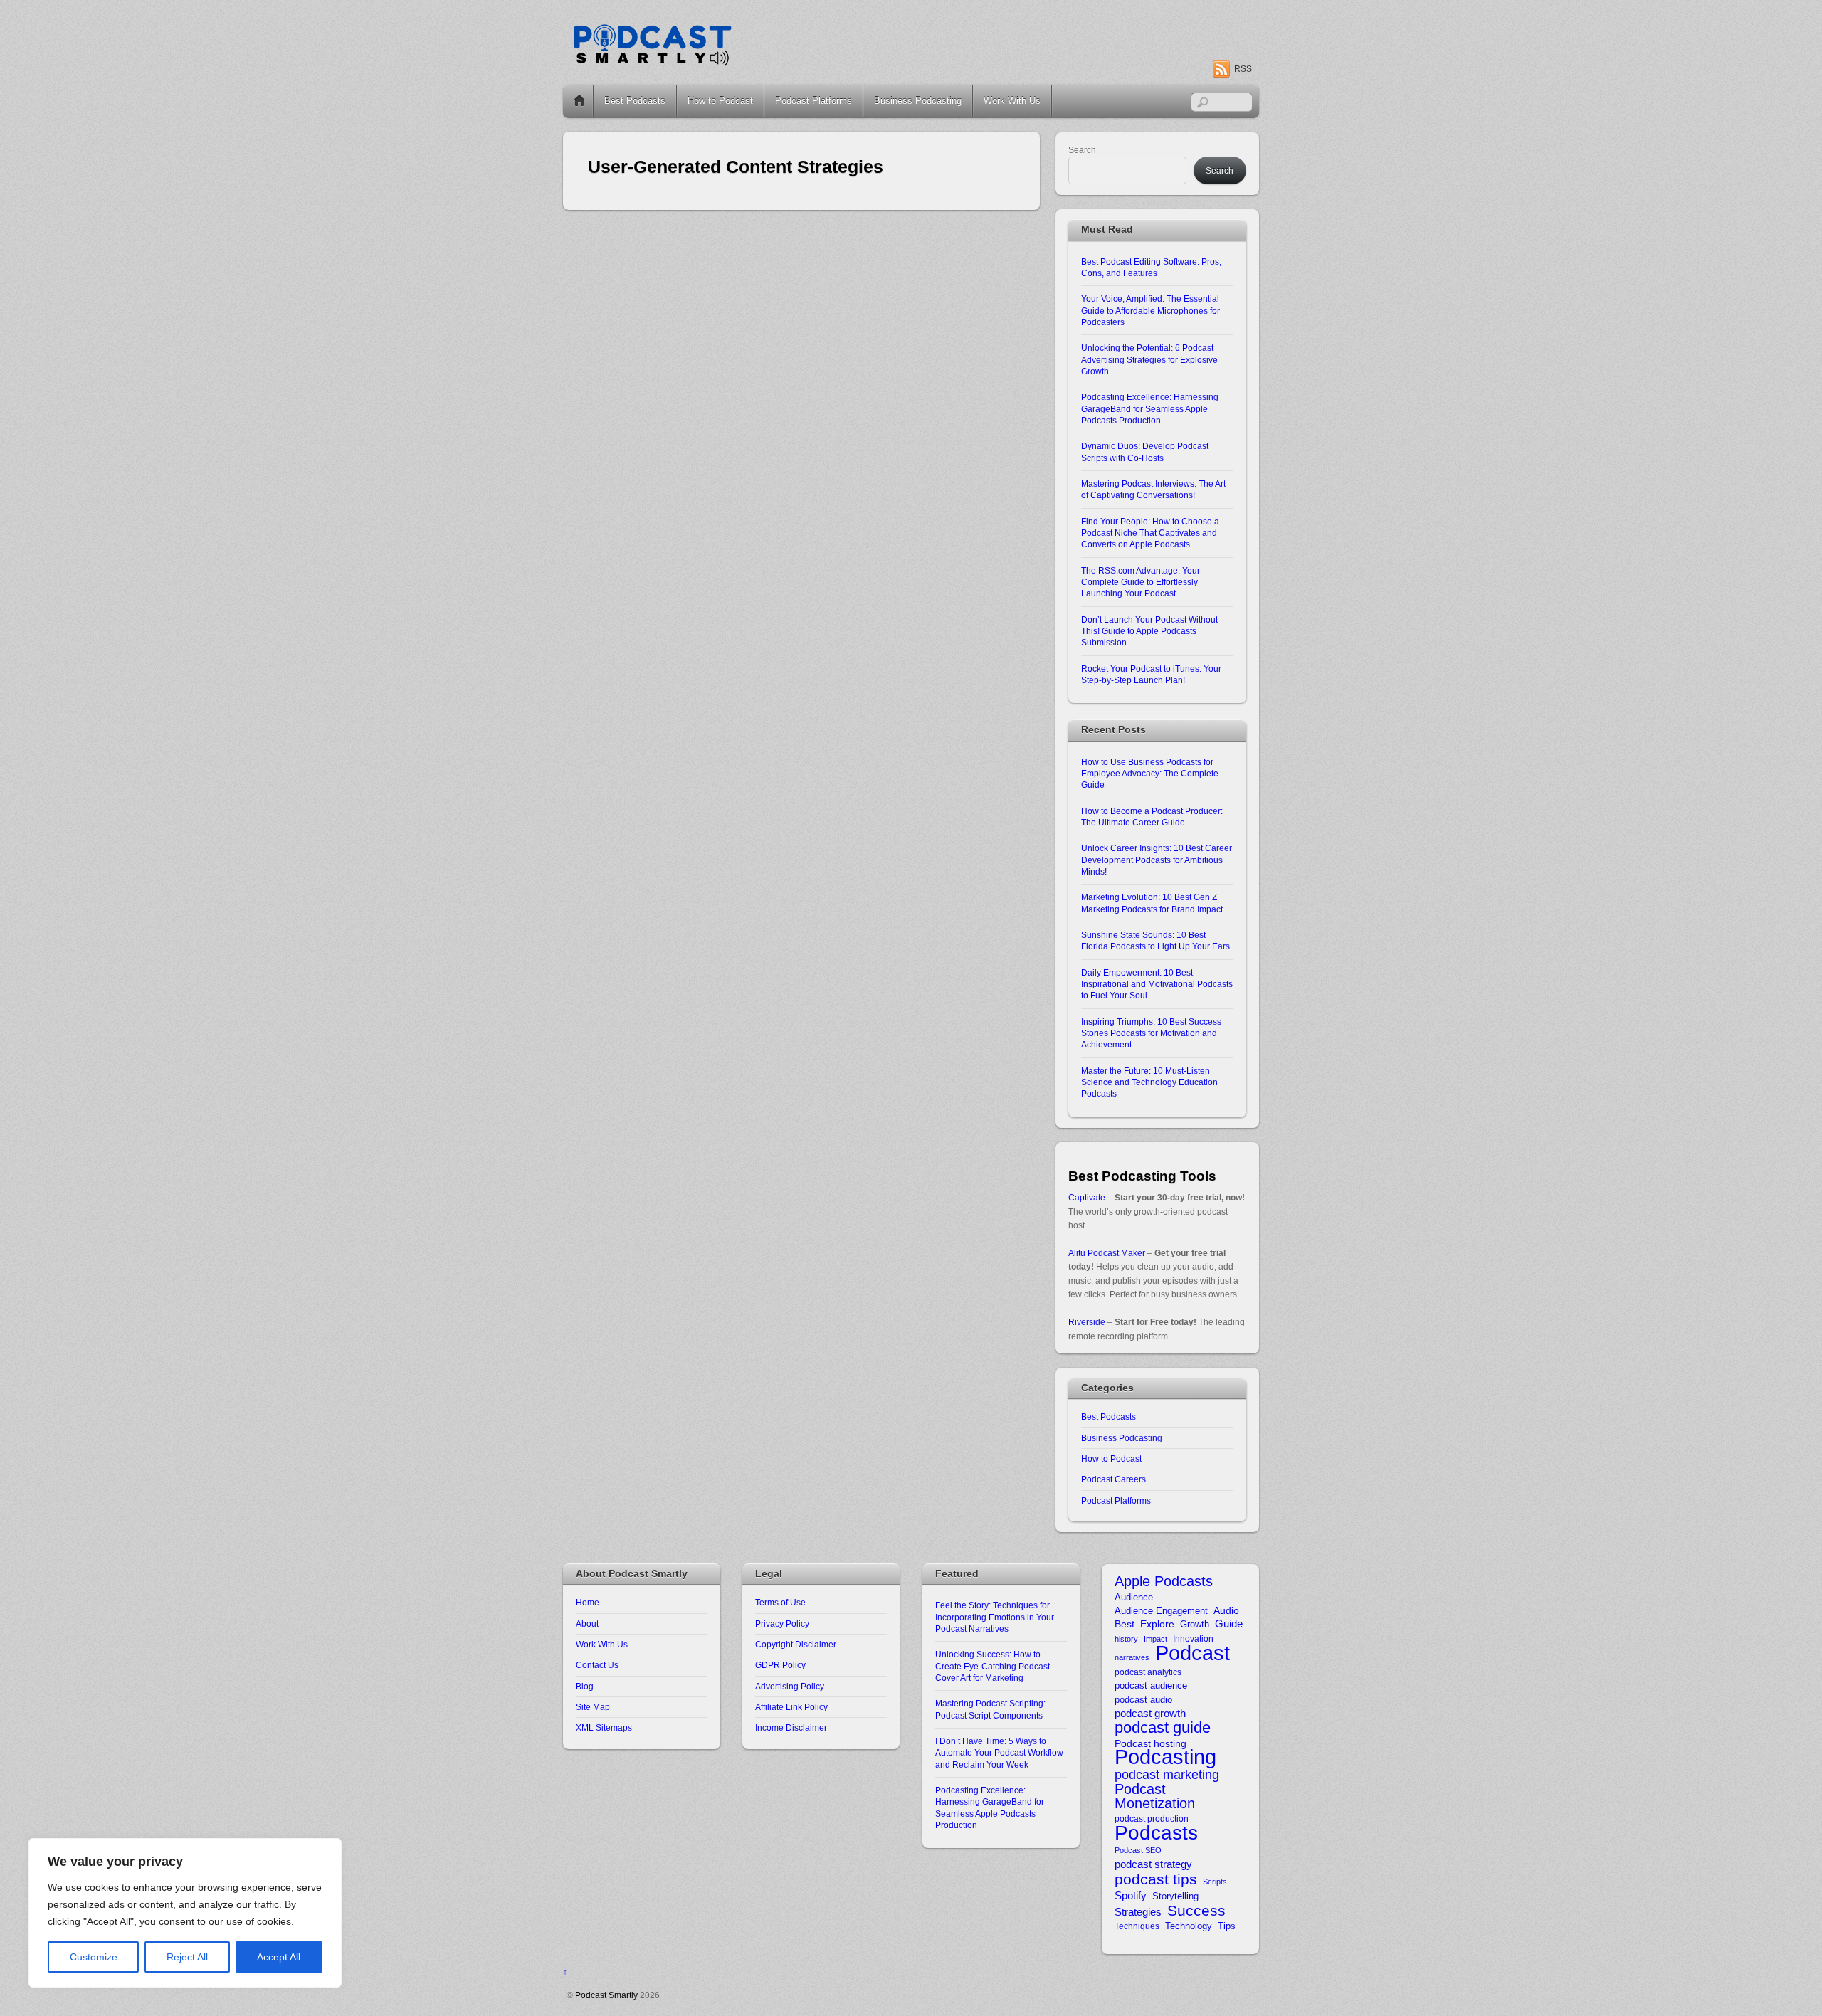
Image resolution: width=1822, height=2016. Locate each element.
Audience (1134, 1597)
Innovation (1193, 1638)
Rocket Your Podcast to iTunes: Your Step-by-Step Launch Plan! (1151, 674)
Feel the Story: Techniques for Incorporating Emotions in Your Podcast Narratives (995, 1617)
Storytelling (1175, 1896)
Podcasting (1165, 1757)
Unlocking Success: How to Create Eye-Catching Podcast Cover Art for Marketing (992, 1666)
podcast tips (1156, 1879)
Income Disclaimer (791, 1727)
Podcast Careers (1113, 1479)
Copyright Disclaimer (796, 1644)
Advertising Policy (790, 1686)
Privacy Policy (782, 1624)
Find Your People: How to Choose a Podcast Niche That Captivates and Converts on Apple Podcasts (1150, 533)
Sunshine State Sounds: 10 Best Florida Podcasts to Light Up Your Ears (1155, 940)
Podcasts (1156, 1833)
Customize (94, 1957)
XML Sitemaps (604, 1727)
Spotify (1131, 1895)
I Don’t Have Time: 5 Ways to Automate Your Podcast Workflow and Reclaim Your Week (999, 1753)
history (1126, 1639)
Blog (585, 1686)
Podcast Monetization (1155, 1796)
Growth (1195, 1624)
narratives (1132, 1657)
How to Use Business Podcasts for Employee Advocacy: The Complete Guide (1150, 774)
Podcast (1192, 1653)
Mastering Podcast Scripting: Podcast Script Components (990, 1709)
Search (1082, 150)
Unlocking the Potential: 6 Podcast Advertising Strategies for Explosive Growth (1149, 359)
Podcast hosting (1150, 1744)
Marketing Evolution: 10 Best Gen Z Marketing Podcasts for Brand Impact (1152, 903)
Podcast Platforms (813, 101)
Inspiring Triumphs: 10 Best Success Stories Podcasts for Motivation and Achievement (1151, 1033)
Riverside (1087, 1322)
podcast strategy (1153, 1864)
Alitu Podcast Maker (1107, 1253)
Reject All (187, 1957)
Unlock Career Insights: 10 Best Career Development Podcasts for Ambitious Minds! (1157, 860)
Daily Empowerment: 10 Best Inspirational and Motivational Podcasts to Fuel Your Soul (1157, 984)
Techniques (1137, 1926)
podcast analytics (1148, 1672)
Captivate (1087, 1197)
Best (1125, 1624)
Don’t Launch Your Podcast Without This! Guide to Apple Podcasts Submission (1149, 631)
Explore (1157, 1624)
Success (1196, 1910)
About (587, 1624)
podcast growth (1150, 1713)
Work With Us (1012, 101)
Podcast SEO (1138, 1850)
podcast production (1152, 1819)
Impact (1155, 1639)
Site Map (593, 1707)
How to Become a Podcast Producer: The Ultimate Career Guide (1152, 817)
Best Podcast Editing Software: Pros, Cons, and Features (1151, 267)
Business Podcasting (918, 101)
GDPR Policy (780, 1665)
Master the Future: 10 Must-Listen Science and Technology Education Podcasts (1149, 1082)
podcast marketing (1167, 1775)
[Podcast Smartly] (652, 62)
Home (579, 101)
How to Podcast (720, 101)
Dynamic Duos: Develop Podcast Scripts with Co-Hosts (1145, 452)
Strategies (1138, 1912)
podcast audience (1151, 1685)
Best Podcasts (635, 101)
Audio (1226, 1611)
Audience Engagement (1161, 1611)
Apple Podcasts (1164, 1582)
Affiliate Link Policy (791, 1707)
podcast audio (1143, 1700)
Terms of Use (780, 1602)
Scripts (1215, 1882)
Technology (1189, 1926)
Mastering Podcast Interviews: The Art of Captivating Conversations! (1153, 489)
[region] (185, 1913)
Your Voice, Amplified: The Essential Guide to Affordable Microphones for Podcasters (1150, 310)
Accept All (279, 1957)
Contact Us (597, 1665)
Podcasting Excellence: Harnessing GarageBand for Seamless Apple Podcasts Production (1150, 408)
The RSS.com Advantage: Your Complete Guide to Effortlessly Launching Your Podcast (1141, 582)
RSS (1243, 69)
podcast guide (1163, 1727)
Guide (1229, 1624)
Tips (1227, 1926)
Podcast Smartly (606, 1995)
